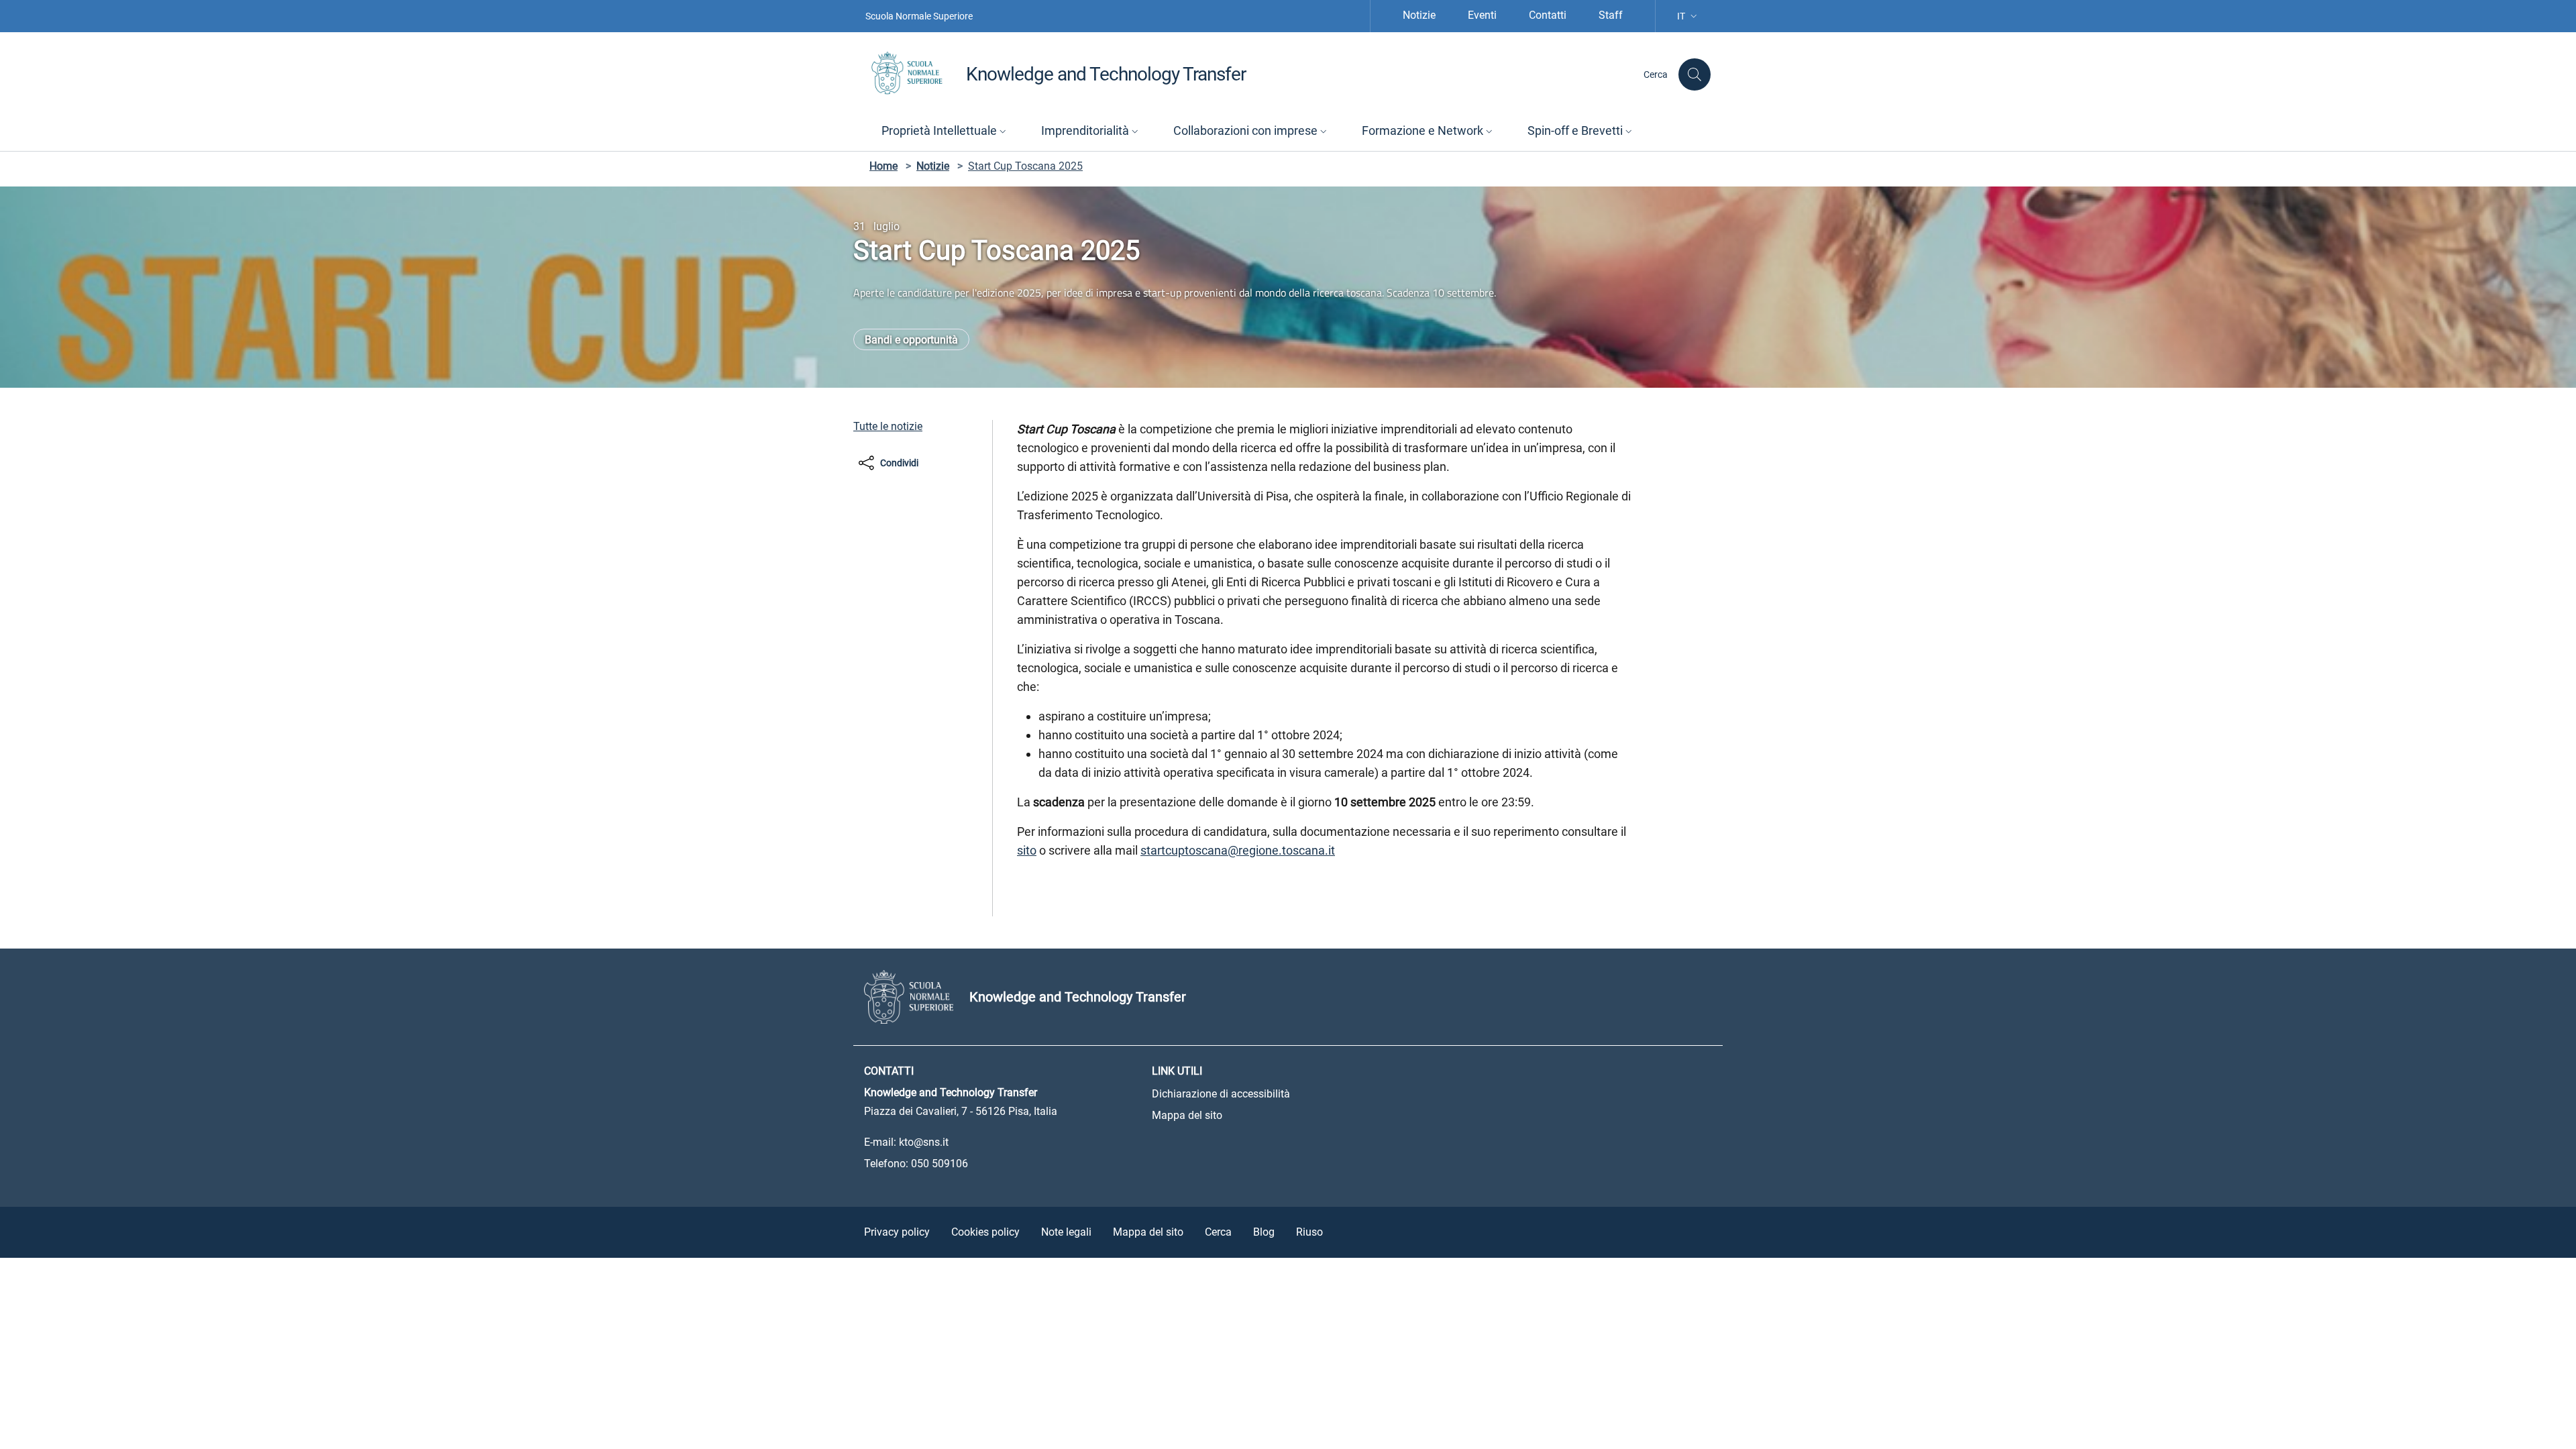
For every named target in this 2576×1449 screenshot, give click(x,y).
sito (1027, 850)
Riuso (1309, 1232)
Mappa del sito (1187, 1115)
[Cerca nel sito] (1695, 74)
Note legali (1066, 1232)
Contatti (1548, 15)
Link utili (1177, 1071)
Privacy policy (897, 1232)
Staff (1611, 15)
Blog (1264, 1232)
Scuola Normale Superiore (919, 16)
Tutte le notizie (888, 426)
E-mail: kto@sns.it (906, 1142)
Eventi (1482, 15)
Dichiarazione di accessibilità (1221, 1094)
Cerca (1218, 1232)
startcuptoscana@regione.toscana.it (1238, 850)
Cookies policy (985, 1232)
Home (883, 166)
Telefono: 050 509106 (916, 1164)
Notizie (1419, 15)
